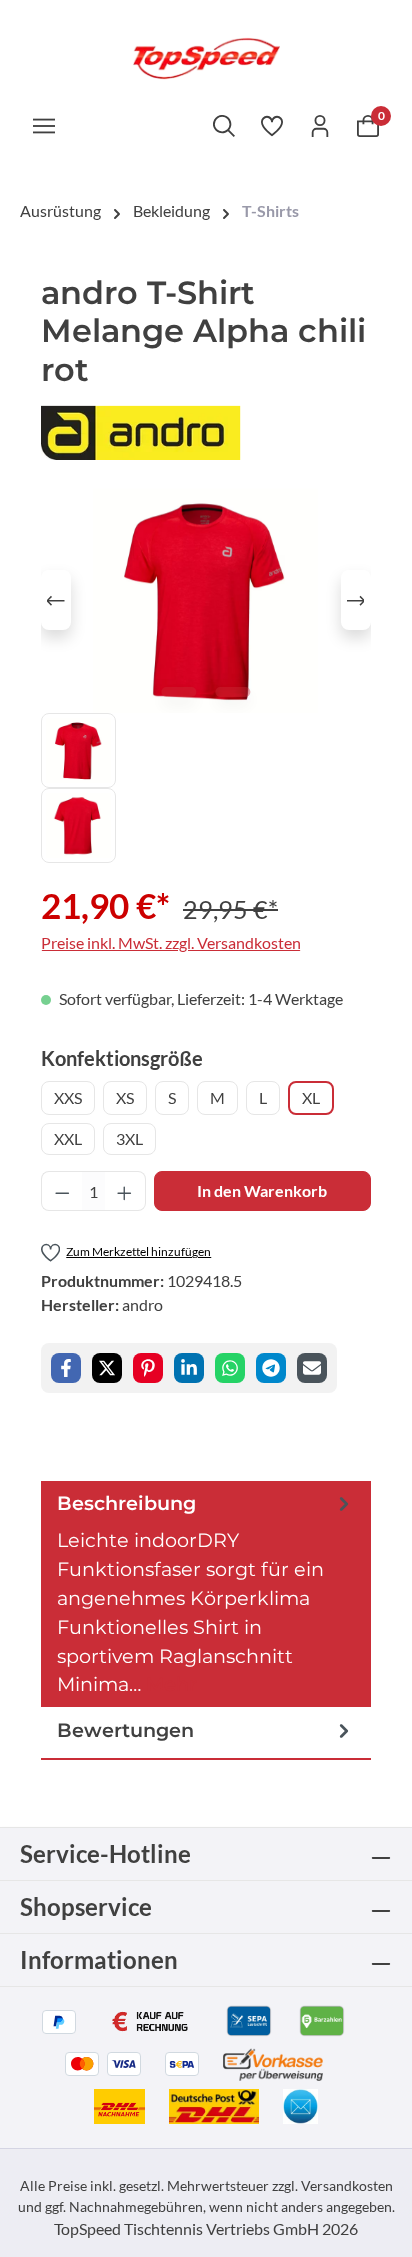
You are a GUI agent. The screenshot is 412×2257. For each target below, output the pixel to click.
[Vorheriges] (56, 600)
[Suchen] (224, 125)
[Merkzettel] (272, 125)
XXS (68, 1097)
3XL (129, 1138)
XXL (68, 1138)
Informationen (99, 1959)
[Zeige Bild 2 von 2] (232, 692)
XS (125, 1097)
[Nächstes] (356, 600)
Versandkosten (347, 2185)
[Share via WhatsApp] (230, 1368)
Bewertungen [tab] (125, 1730)
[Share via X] (107, 1368)
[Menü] (44, 125)
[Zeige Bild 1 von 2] (178, 692)
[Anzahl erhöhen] (125, 1191)
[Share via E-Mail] (312, 1368)
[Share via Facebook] (66, 1368)
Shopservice (86, 1906)
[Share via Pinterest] (148, 1368)
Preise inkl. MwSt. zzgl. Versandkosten (171, 942)
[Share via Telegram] (271, 1368)
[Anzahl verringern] (62, 1191)
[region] (206, 675)
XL (311, 1097)
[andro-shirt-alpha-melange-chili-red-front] (205, 600)
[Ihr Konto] (320, 125)
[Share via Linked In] (189, 1368)
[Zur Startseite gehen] (206, 56)
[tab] (206, 1594)
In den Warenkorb (262, 1190)
